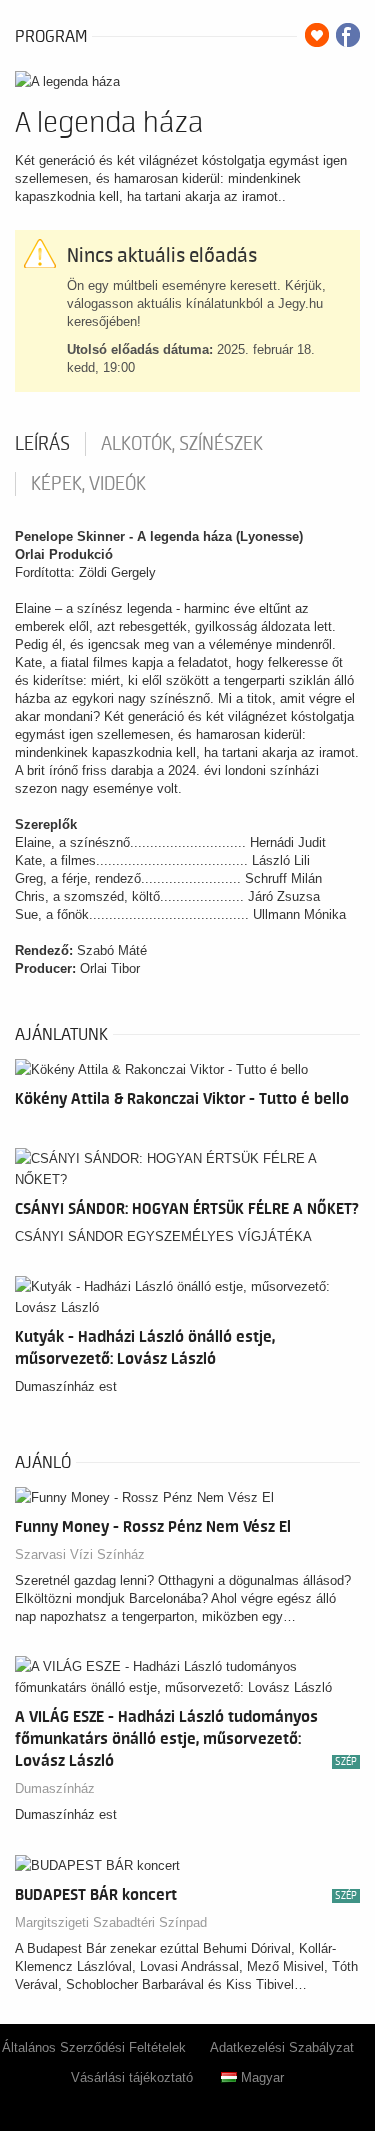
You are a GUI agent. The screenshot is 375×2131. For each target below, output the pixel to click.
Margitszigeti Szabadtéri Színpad (111, 1922)
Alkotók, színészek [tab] (182, 444)
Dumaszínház (55, 1788)
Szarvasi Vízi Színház (80, 1554)
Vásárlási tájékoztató (132, 2077)
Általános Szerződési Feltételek (94, 2047)
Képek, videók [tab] (88, 484)
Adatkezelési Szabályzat (282, 2047)
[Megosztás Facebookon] (348, 35)
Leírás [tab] (42, 444)
